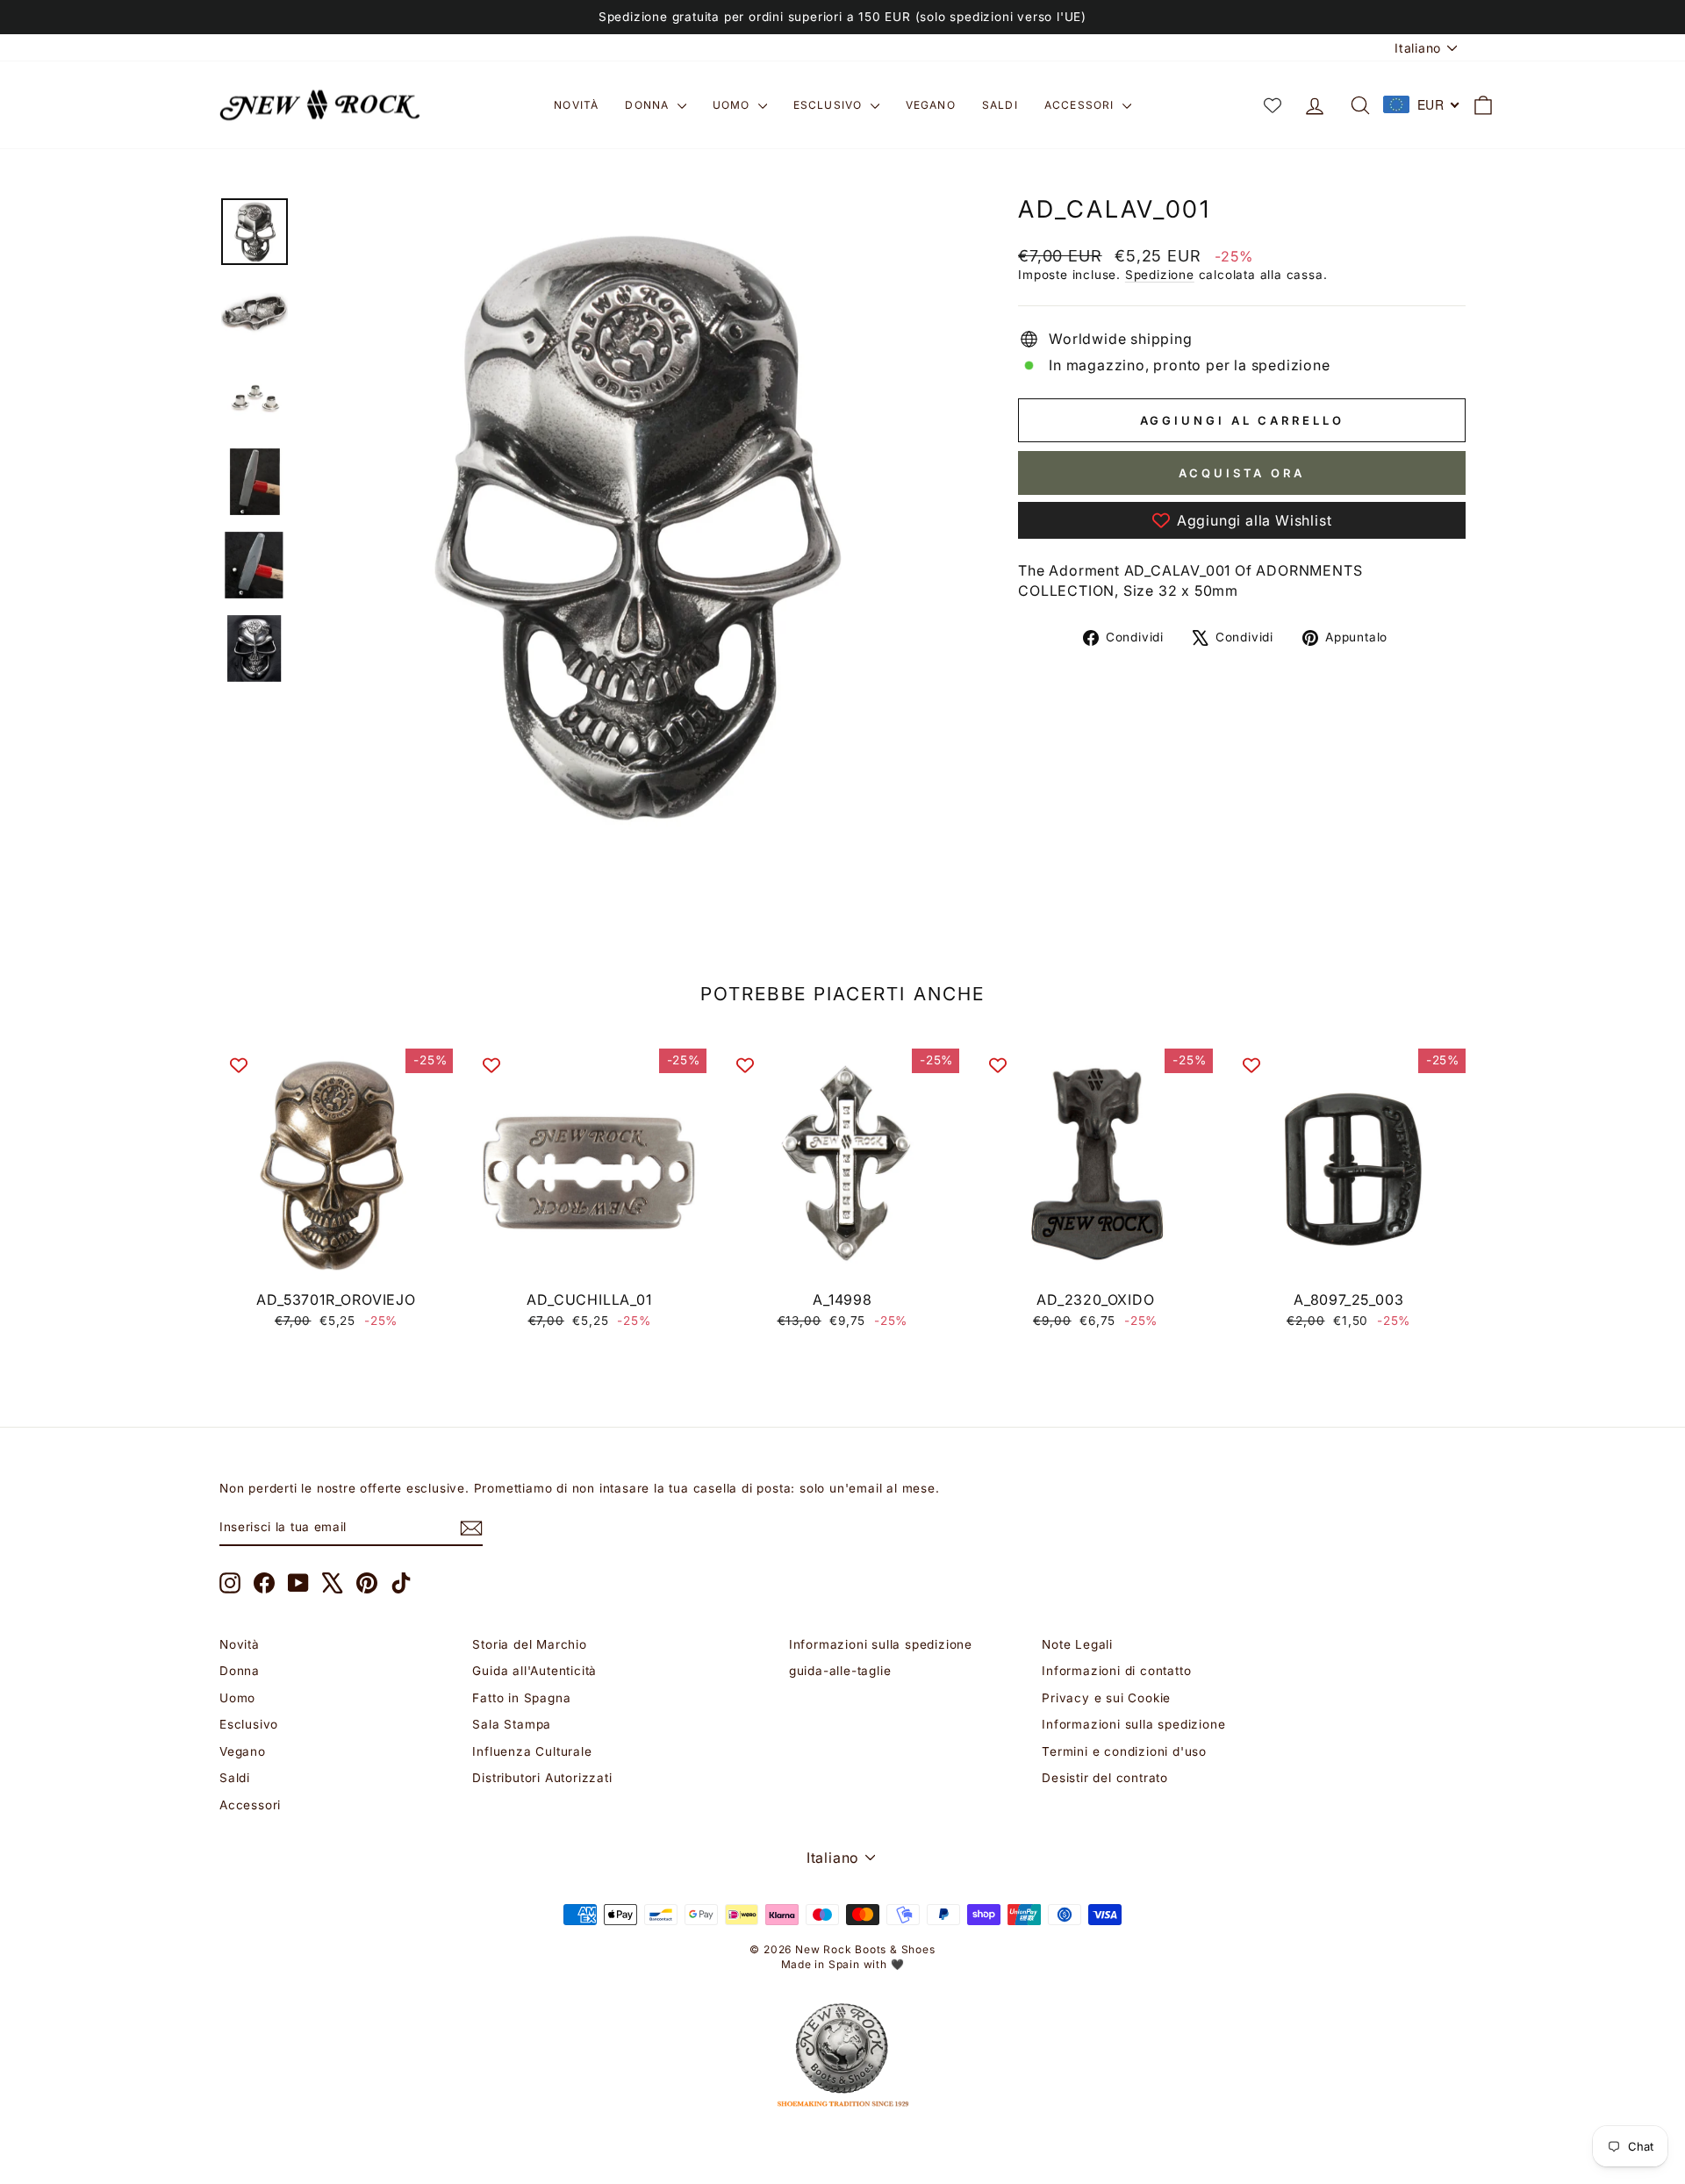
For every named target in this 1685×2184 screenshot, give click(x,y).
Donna (649, 105)
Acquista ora (1242, 473)
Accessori (1081, 105)
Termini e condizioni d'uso (1124, 1751)
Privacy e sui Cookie (1106, 1698)
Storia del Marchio (529, 1644)
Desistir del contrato (1105, 1778)
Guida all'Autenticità (534, 1671)
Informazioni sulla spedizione (881, 1644)
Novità (576, 105)
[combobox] (1422, 104)
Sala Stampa (512, 1724)
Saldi (1000, 105)
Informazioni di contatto (1116, 1671)
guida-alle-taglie (840, 1671)
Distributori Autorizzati (542, 1778)
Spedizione (1160, 275)
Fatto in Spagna (521, 1698)
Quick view (337, 1262)
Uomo (733, 105)
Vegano (931, 105)
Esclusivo (830, 105)
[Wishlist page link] (1273, 105)
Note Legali (1077, 1644)
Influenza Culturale (532, 1751)
